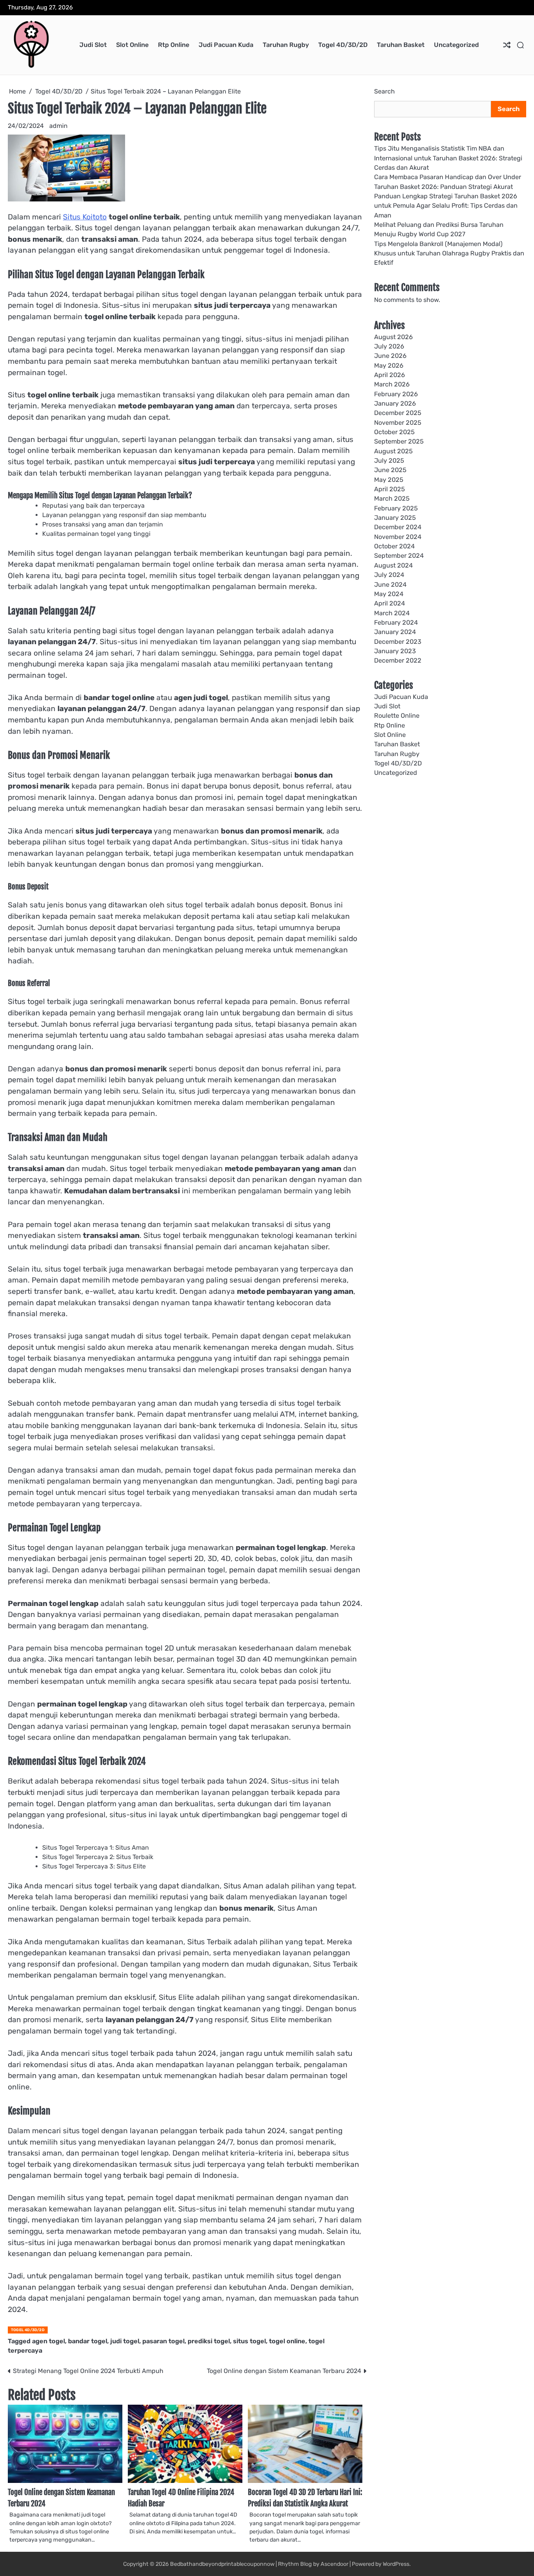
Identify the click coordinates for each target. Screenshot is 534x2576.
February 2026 (396, 394)
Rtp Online (174, 45)
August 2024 (393, 565)
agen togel (48, 2341)
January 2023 (395, 651)
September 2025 (399, 441)
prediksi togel (209, 2341)
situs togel (249, 2341)
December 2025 (398, 413)
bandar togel (88, 2341)
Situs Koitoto (85, 217)
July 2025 (389, 461)
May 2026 (389, 365)
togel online (287, 2341)
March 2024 (392, 613)
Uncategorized (456, 45)
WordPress (396, 2564)
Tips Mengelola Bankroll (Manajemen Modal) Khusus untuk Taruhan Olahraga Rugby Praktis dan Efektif (449, 253)
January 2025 (395, 518)
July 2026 (389, 346)
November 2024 (398, 537)
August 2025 (393, 451)
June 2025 (390, 470)
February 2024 (396, 622)
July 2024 (389, 575)
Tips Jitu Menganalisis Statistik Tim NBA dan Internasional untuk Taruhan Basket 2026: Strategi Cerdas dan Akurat (448, 158)
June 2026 (390, 356)
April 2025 (390, 489)
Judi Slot (93, 45)
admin (58, 126)
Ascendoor (334, 2564)
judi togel (125, 2341)
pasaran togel (163, 2341)
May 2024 (389, 594)
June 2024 (390, 584)
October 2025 (394, 432)
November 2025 (398, 423)
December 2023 (398, 641)
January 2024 (395, 632)
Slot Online (132, 45)
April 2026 (390, 375)
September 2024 (399, 556)
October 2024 (394, 546)
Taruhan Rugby (286, 45)
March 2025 (392, 498)
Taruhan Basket (401, 45)
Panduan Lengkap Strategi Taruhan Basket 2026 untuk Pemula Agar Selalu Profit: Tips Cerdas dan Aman (446, 206)
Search (384, 91)
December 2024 (398, 527)
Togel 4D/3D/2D (343, 45)
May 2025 (389, 480)
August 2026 (393, 337)
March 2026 (392, 384)
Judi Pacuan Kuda (226, 45)
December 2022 (398, 660)
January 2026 (395, 403)
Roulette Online (397, 716)
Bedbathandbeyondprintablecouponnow (222, 2564)
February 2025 (396, 508)
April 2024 (390, 603)
